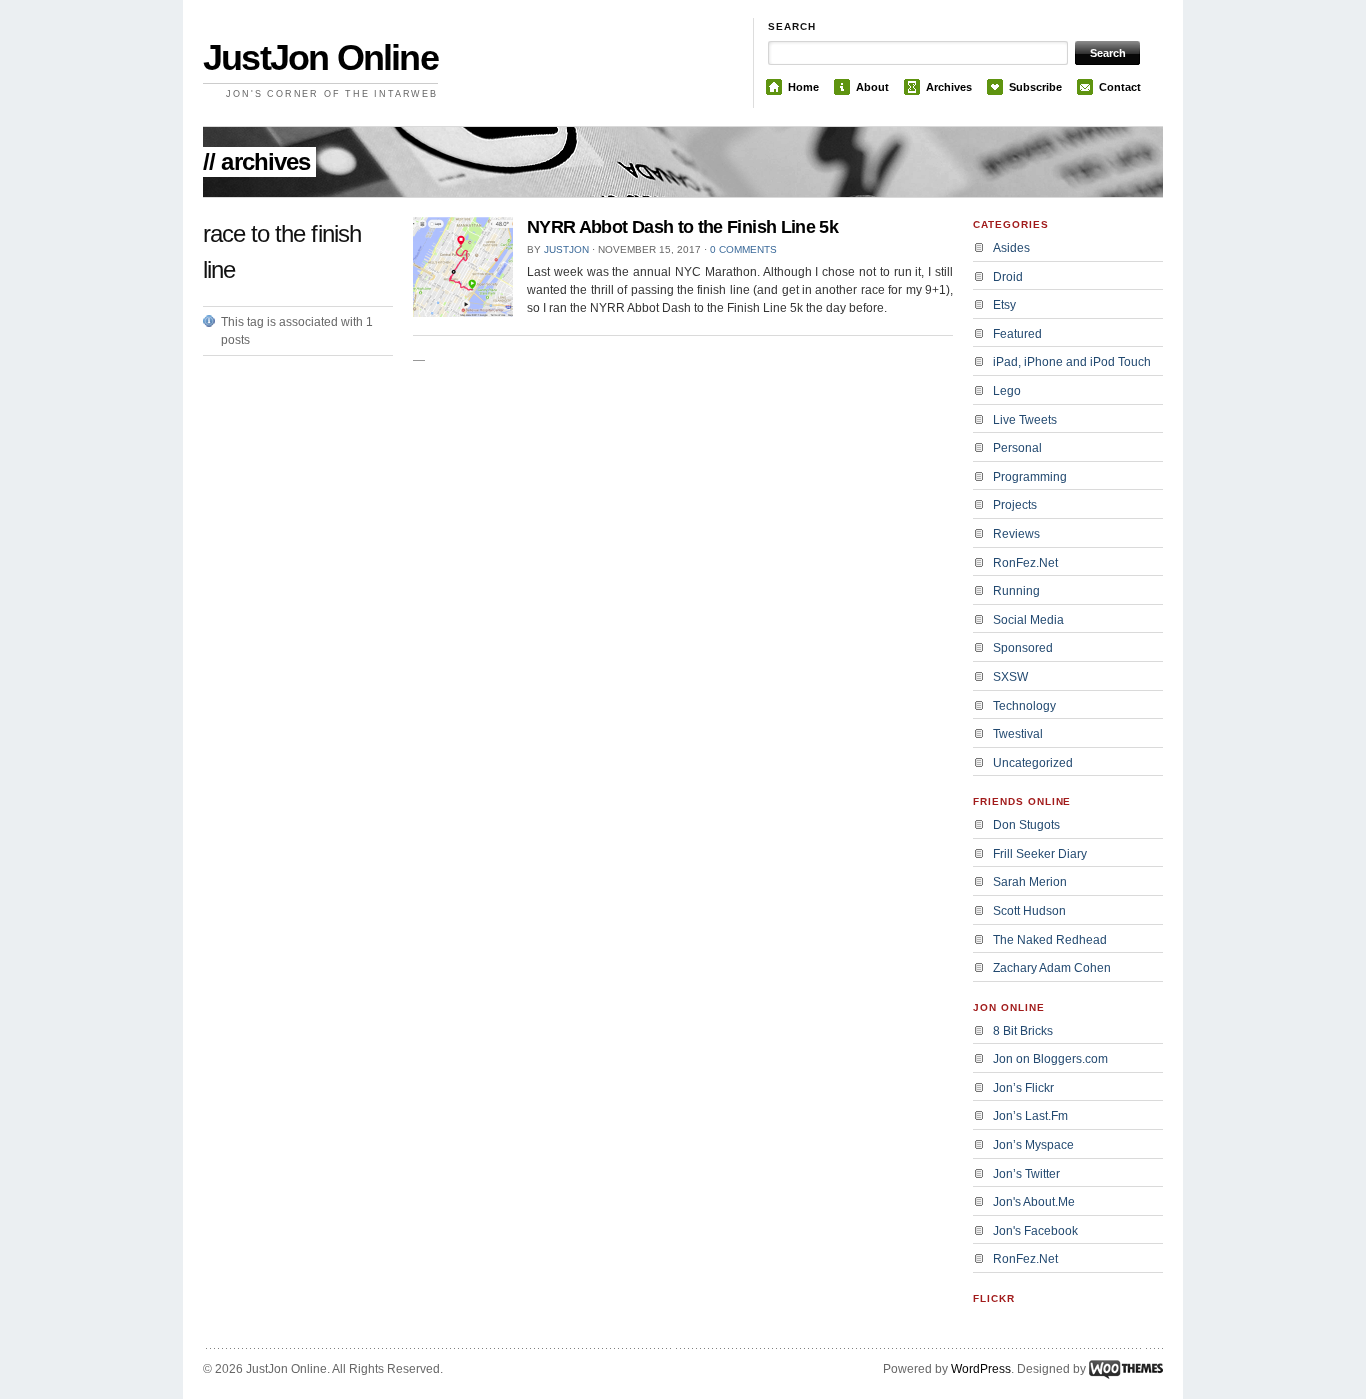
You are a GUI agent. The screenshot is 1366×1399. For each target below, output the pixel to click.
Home (803, 87)
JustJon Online (320, 57)
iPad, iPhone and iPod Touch (1072, 362)
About (872, 87)
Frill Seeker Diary (1040, 854)
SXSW (1010, 677)
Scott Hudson (1029, 911)
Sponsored (1023, 648)
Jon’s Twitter (1026, 1174)
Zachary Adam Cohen (1052, 968)
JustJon (566, 249)
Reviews (1016, 534)
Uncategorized (1033, 763)
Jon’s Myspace (1033, 1145)
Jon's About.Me (1034, 1202)
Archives (949, 87)
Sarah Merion (1030, 882)
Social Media (1028, 620)
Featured (1017, 334)
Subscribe (1035, 87)
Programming (1030, 477)
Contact (1120, 87)
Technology (1024, 706)
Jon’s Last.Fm (1030, 1116)
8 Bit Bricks (1023, 1031)
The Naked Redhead (1050, 940)
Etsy (1004, 305)
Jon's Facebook (1035, 1231)
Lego (1007, 391)
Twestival (1018, 734)
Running (1016, 591)
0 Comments (743, 249)
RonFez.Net (1025, 563)
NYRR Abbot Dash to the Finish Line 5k (682, 227)
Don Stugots (1026, 825)
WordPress (981, 1369)
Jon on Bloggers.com (1050, 1059)
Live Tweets (1025, 420)
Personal (1017, 448)
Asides (1011, 248)
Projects (1015, 505)
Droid (1008, 277)
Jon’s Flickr (1023, 1088)
